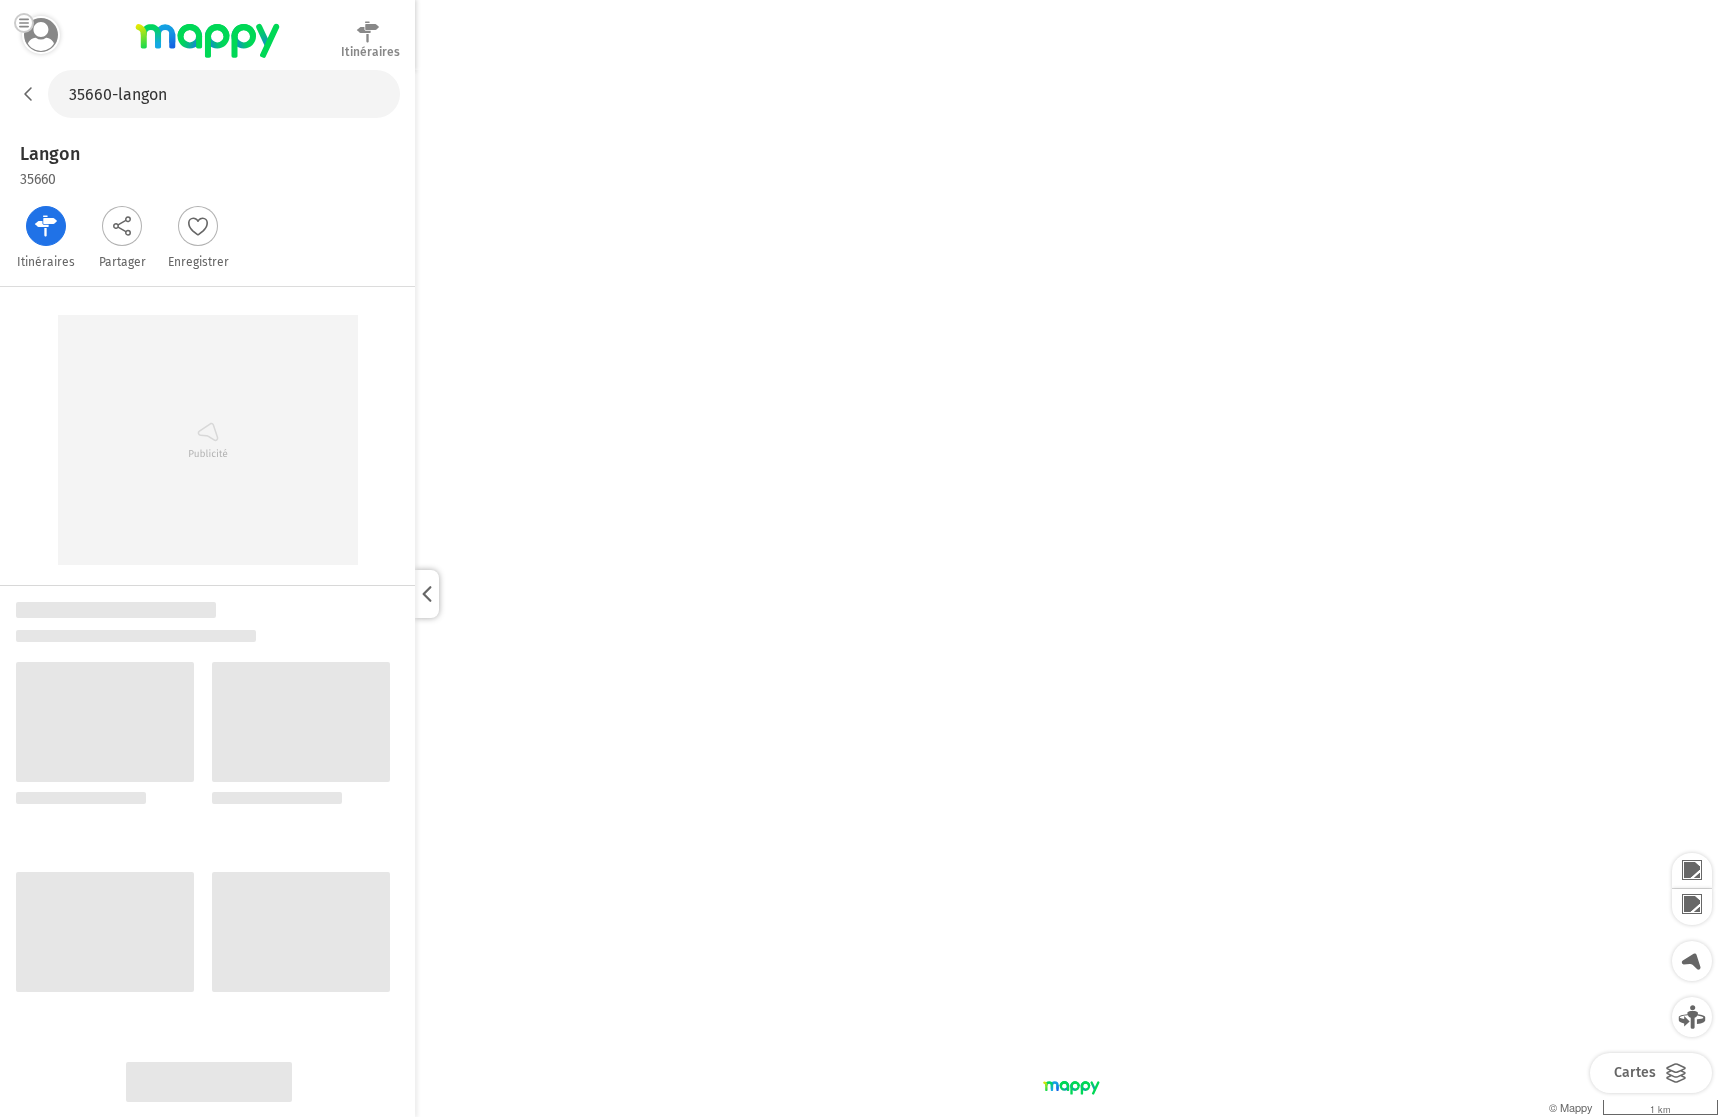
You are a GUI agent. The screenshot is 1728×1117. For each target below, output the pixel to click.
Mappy (207, 59)
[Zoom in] (1692, 871)
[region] (1071, 593)
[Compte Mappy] (41, 35)
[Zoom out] (1692, 907)
